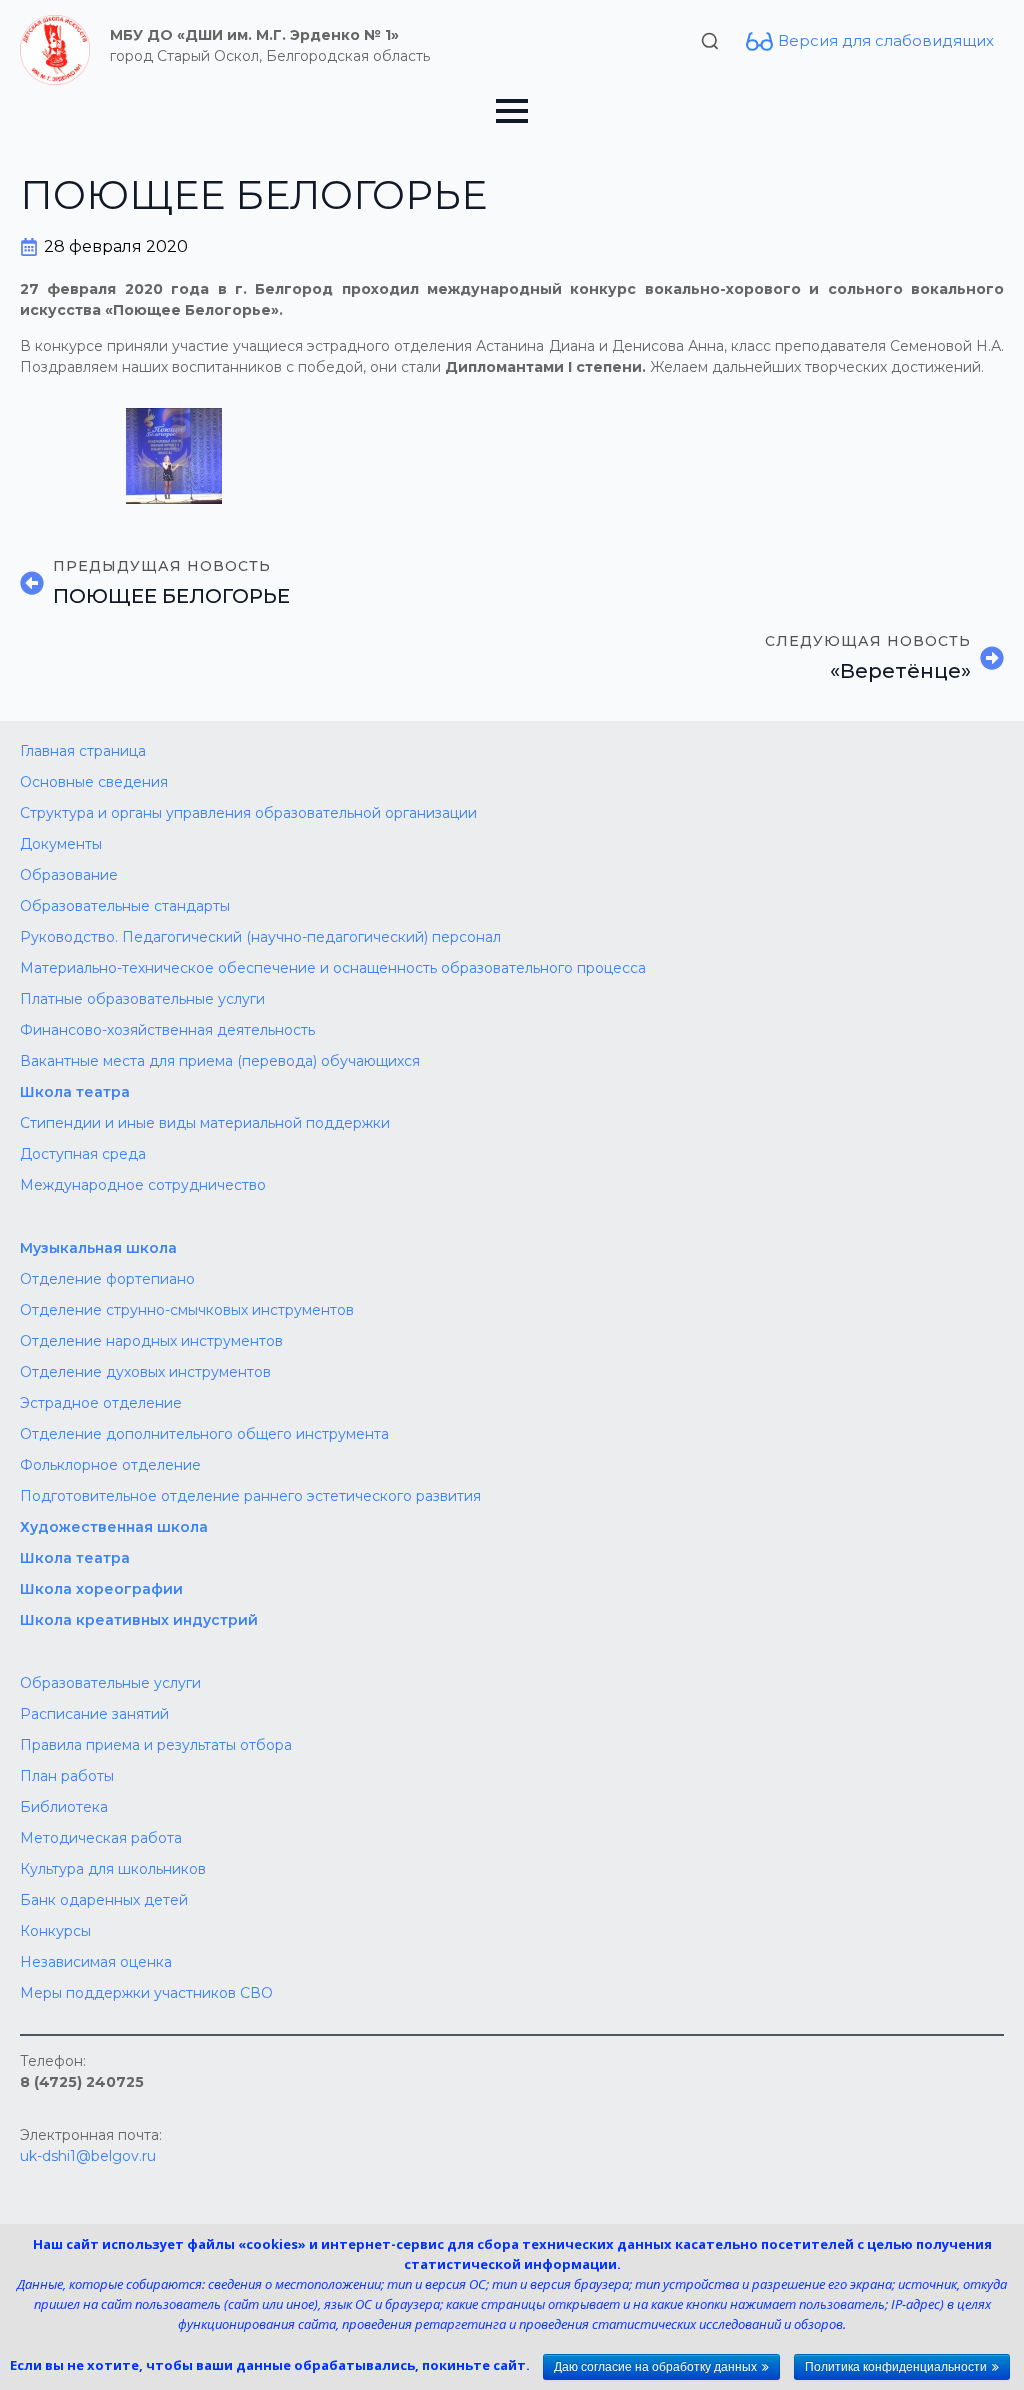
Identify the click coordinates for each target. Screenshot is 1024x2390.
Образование (69, 875)
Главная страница (83, 751)
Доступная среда (83, 1154)
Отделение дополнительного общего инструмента (204, 1434)
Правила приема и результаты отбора (156, 1745)
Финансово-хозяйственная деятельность (167, 1030)
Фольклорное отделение (110, 1465)
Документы (61, 844)
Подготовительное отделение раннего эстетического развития (250, 1496)
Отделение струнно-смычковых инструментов (187, 1310)
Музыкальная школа (98, 1248)
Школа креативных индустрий (139, 1620)
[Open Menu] (512, 111)
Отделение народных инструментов (151, 1341)
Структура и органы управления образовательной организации (248, 813)
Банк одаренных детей (104, 1900)
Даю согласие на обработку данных (655, 2367)
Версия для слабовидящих (886, 40)
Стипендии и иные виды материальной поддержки (205, 1123)
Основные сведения (94, 782)
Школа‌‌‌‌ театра (75, 1558)
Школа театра (75, 1092)
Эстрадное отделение (101, 1403)
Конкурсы (55, 1931)
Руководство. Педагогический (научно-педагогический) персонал (260, 937)
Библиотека (64, 1807)
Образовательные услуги (110, 1683)
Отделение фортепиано (107, 1279)
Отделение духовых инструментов (145, 1372)
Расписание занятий (94, 1714)
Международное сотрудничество (143, 1185)
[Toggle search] (710, 41)
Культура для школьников (113, 1869)
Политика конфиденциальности (896, 2367)
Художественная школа (114, 1527)
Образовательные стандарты (125, 906)
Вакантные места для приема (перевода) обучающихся (220, 1061)
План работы (67, 1776)
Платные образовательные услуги (142, 999)
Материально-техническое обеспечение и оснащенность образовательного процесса (333, 968)
